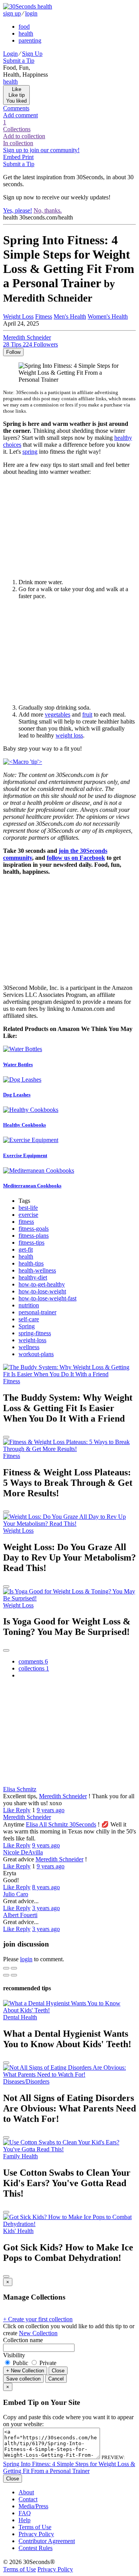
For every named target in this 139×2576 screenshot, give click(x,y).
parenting (30, 40)
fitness (26, 1222)
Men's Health (70, 316)
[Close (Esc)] (6, 1968)
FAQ (25, 2513)
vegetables (58, 714)
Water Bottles (18, 1064)
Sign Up (32, 54)
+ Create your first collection (38, 2319)
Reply (23, 1810)
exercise (28, 1215)
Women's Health (108, 316)
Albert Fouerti (20, 1915)
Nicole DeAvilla (23, 1852)
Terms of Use (35, 2527)
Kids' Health (18, 2231)
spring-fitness (35, 1333)
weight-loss (32, 1340)
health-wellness (37, 1270)
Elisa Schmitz (20, 1789)
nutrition (29, 1305)
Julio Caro (16, 1894)
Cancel (56, 2379)
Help (25, 2520)
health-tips (31, 1263)
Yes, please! (18, 210)
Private (47, 2363)
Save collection (23, 2379)
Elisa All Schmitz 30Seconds (61, 1824)
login (31, 13)
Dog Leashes (17, 1095)
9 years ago (51, 1810)
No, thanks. (48, 210)
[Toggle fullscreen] (14, 1968)
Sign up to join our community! (41, 150)
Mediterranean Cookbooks (32, 1186)
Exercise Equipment (25, 1155)
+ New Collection (25, 2371)
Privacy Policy (36, 2534)
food (24, 27)
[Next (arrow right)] (14, 1975)
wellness (29, 1347)
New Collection (38, 2333)
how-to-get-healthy (42, 1284)
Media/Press (33, 2506)
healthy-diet (33, 1277)
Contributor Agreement (47, 2541)
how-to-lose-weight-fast (47, 1298)
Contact (28, 2499)
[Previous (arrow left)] (6, 1975)
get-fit (26, 1249)
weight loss (69, 735)
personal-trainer (37, 1312)
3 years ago (46, 1908)
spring (30, 452)
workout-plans (36, 1354)
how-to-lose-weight (42, 1291)
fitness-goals (34, 1229)
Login (10, 54)
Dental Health (20, 2017)
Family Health (20, 2156)
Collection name (23, 2340)
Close (58, 2371)
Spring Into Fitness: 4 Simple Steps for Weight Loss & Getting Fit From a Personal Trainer (69, 2467)
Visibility (14, 2355)
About (26, 2492)
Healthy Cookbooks (25, 1125)
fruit (87, 714)
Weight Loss (18, 316)
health (26, 33)
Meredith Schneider (63, 1796)
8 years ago (46, 1887)
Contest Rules (36, 2548)
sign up (12, 13)
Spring (27, 1326)
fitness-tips (31, 1243)
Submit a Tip (19, 61)
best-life (28, 1208)
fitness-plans (34, 1236)
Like (9, 1810)
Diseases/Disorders (26, 2081)
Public (20, 2363)
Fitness (44, 316)
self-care (29, 1319)
